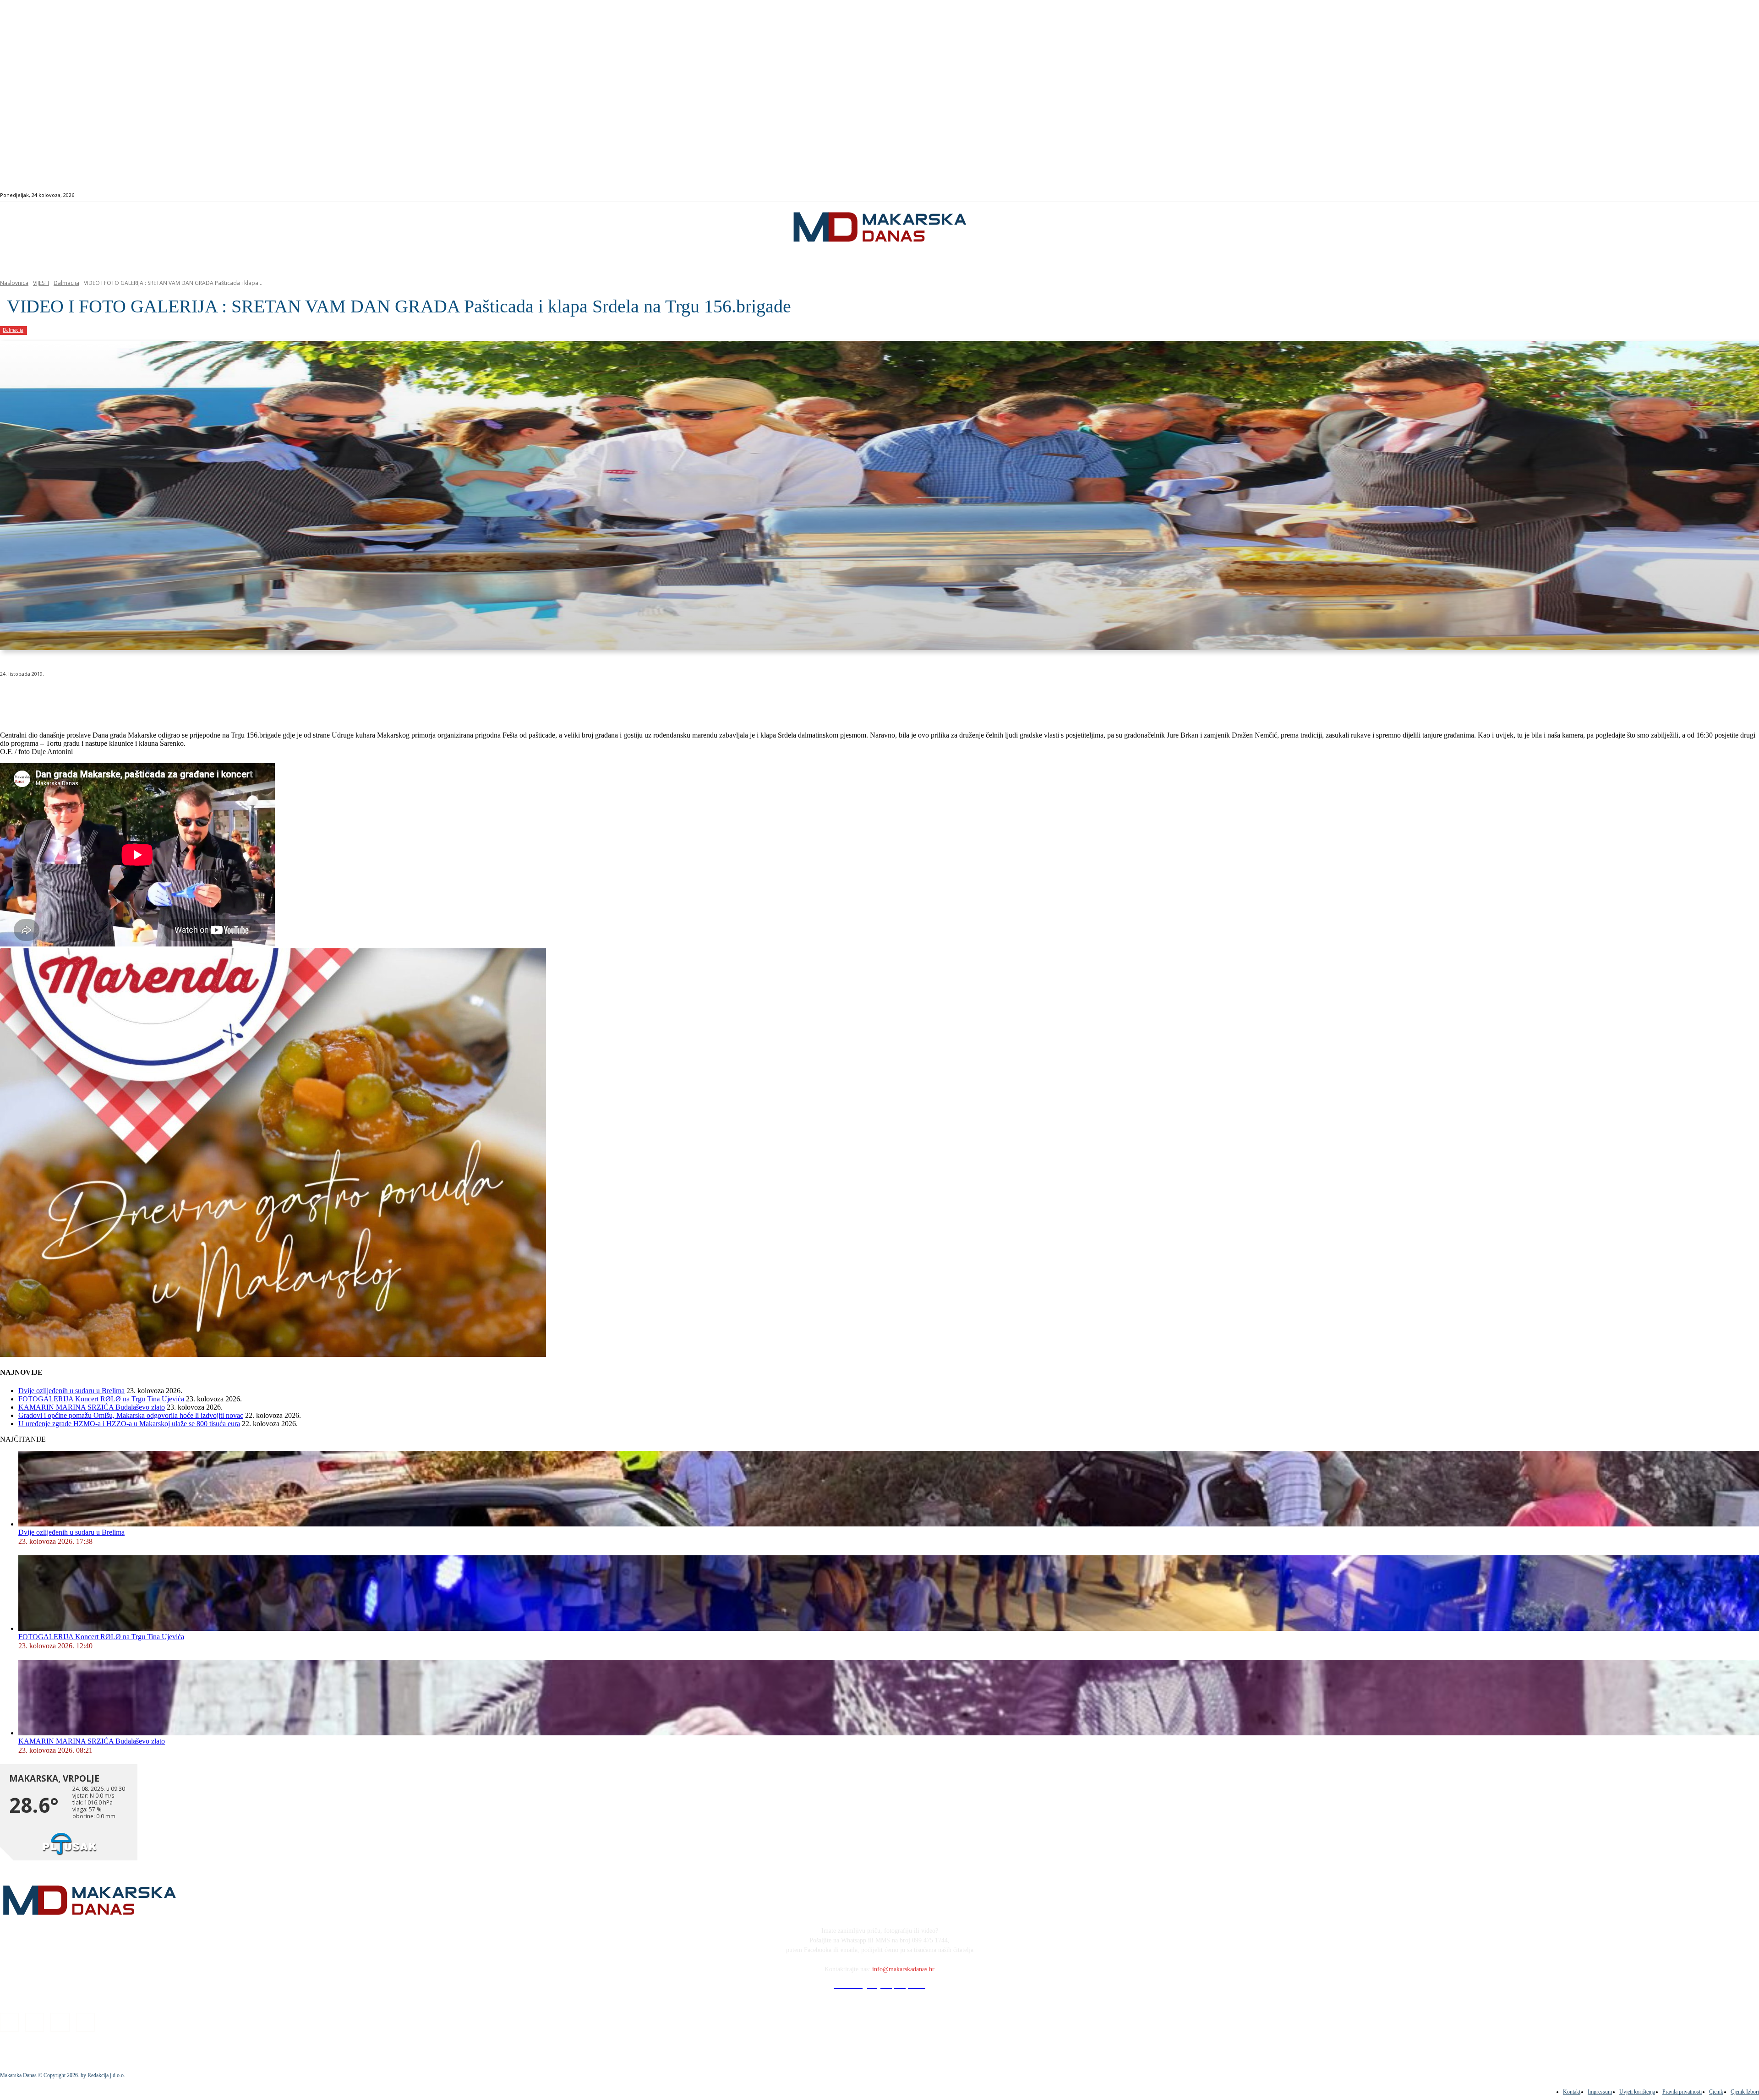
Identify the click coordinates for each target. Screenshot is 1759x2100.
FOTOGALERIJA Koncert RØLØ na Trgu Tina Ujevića (101, 1399)
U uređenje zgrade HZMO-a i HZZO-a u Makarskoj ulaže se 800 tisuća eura (129, 1424)
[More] (246, 697)
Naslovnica (14, 283)
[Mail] (1676, 195)
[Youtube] (1687, 195)
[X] (114, 697)
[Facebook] (1655, 195)
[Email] (180, 697)
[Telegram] (212, 697)
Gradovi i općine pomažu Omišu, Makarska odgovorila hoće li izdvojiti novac (131, 1415)
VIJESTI (41, 283)
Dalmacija (66, 283)
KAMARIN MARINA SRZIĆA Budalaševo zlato (92, 1407)
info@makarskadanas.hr (903, 1969)
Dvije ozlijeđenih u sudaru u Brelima (71, 1391)
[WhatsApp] (147, 697)
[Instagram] (1666, 195)
